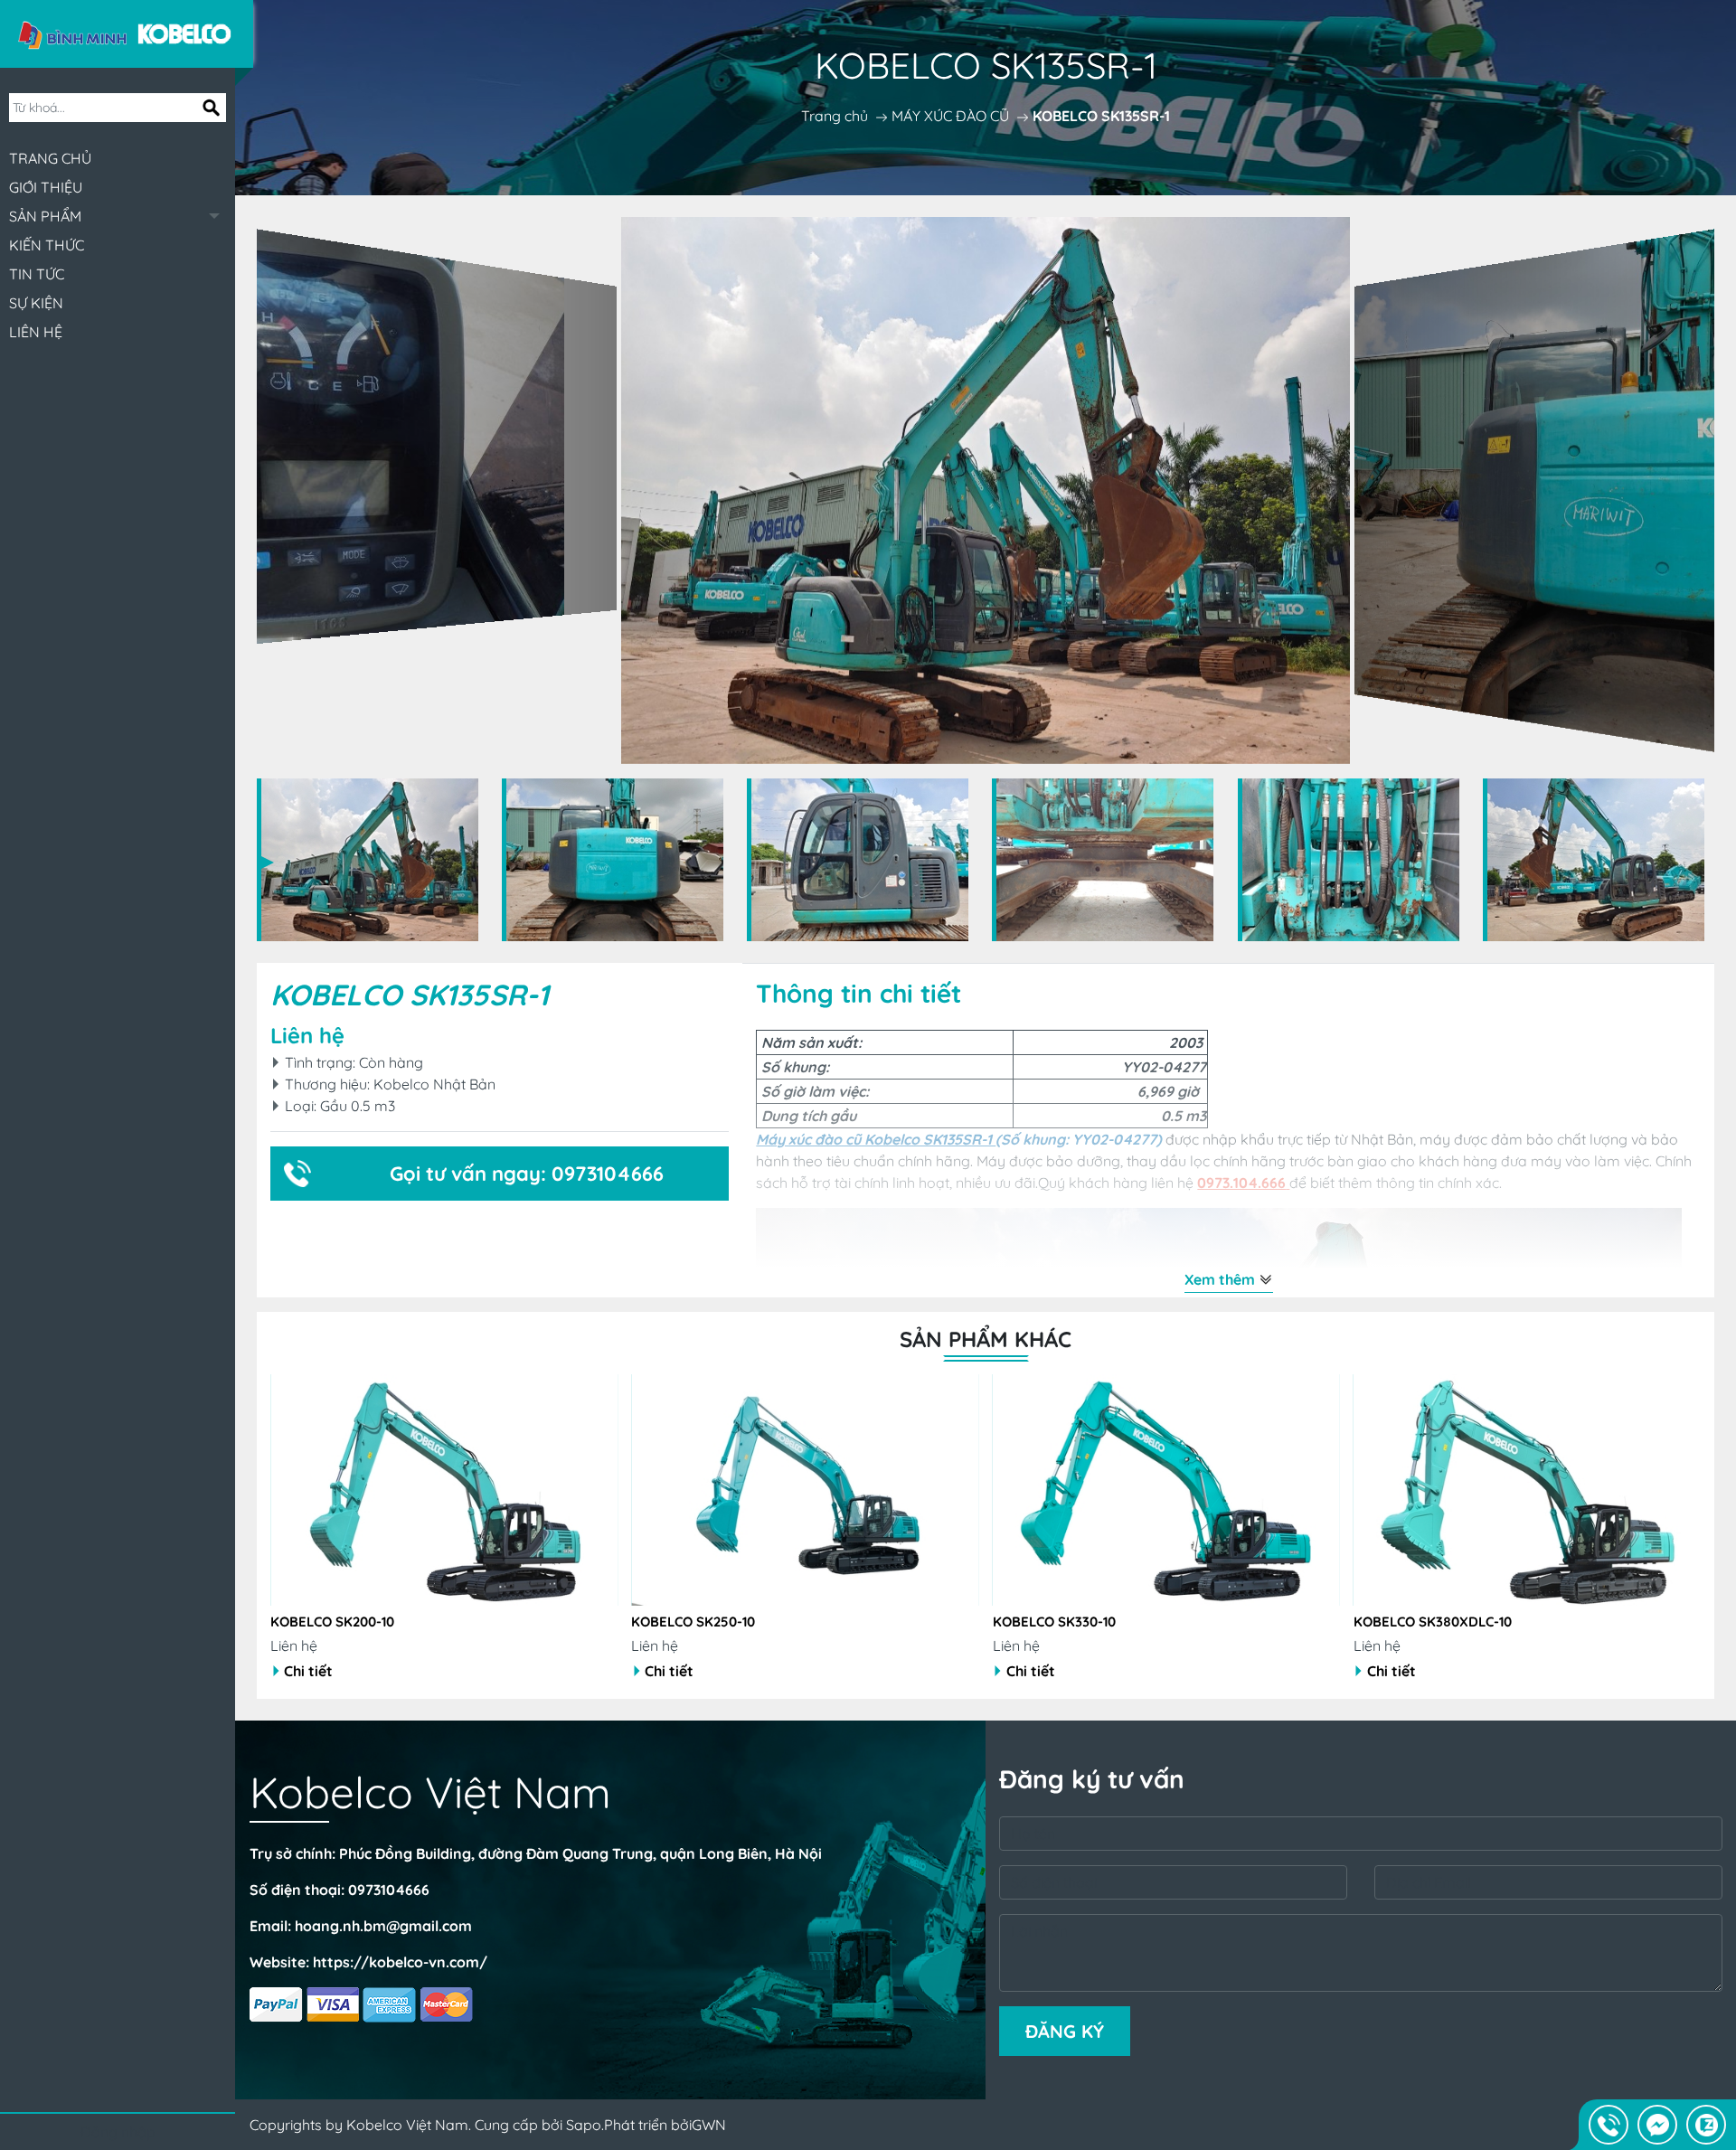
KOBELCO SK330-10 (1054, 1622)
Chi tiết (308, 1671)
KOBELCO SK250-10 (693, 1622)
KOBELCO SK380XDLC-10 (1433, 1622)
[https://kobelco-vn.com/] (127, 33)
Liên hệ (36, 332)
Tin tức (37, 274)
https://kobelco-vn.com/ (400, 1962)
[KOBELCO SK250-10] (805, 1490)
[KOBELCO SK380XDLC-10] (1527, 1490)
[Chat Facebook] (1657, 2125)
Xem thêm (1222, 1279)
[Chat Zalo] (1706, 2125)
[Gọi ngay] (1609, 2125)
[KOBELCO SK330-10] (1166, 1490)
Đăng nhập (118, 2132)
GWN (709, 2125)
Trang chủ (50, 158)
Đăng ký (1065, 2031)
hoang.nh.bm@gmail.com (383, 1926)
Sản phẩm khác (986, 1339)
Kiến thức (47, 245)
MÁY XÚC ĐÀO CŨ (950, 116)
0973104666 (389, 1890)
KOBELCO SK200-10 (332, 1622)
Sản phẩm (45, 216)
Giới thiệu (46, 187)
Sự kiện (36, 303)
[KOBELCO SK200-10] (444, 1490)
